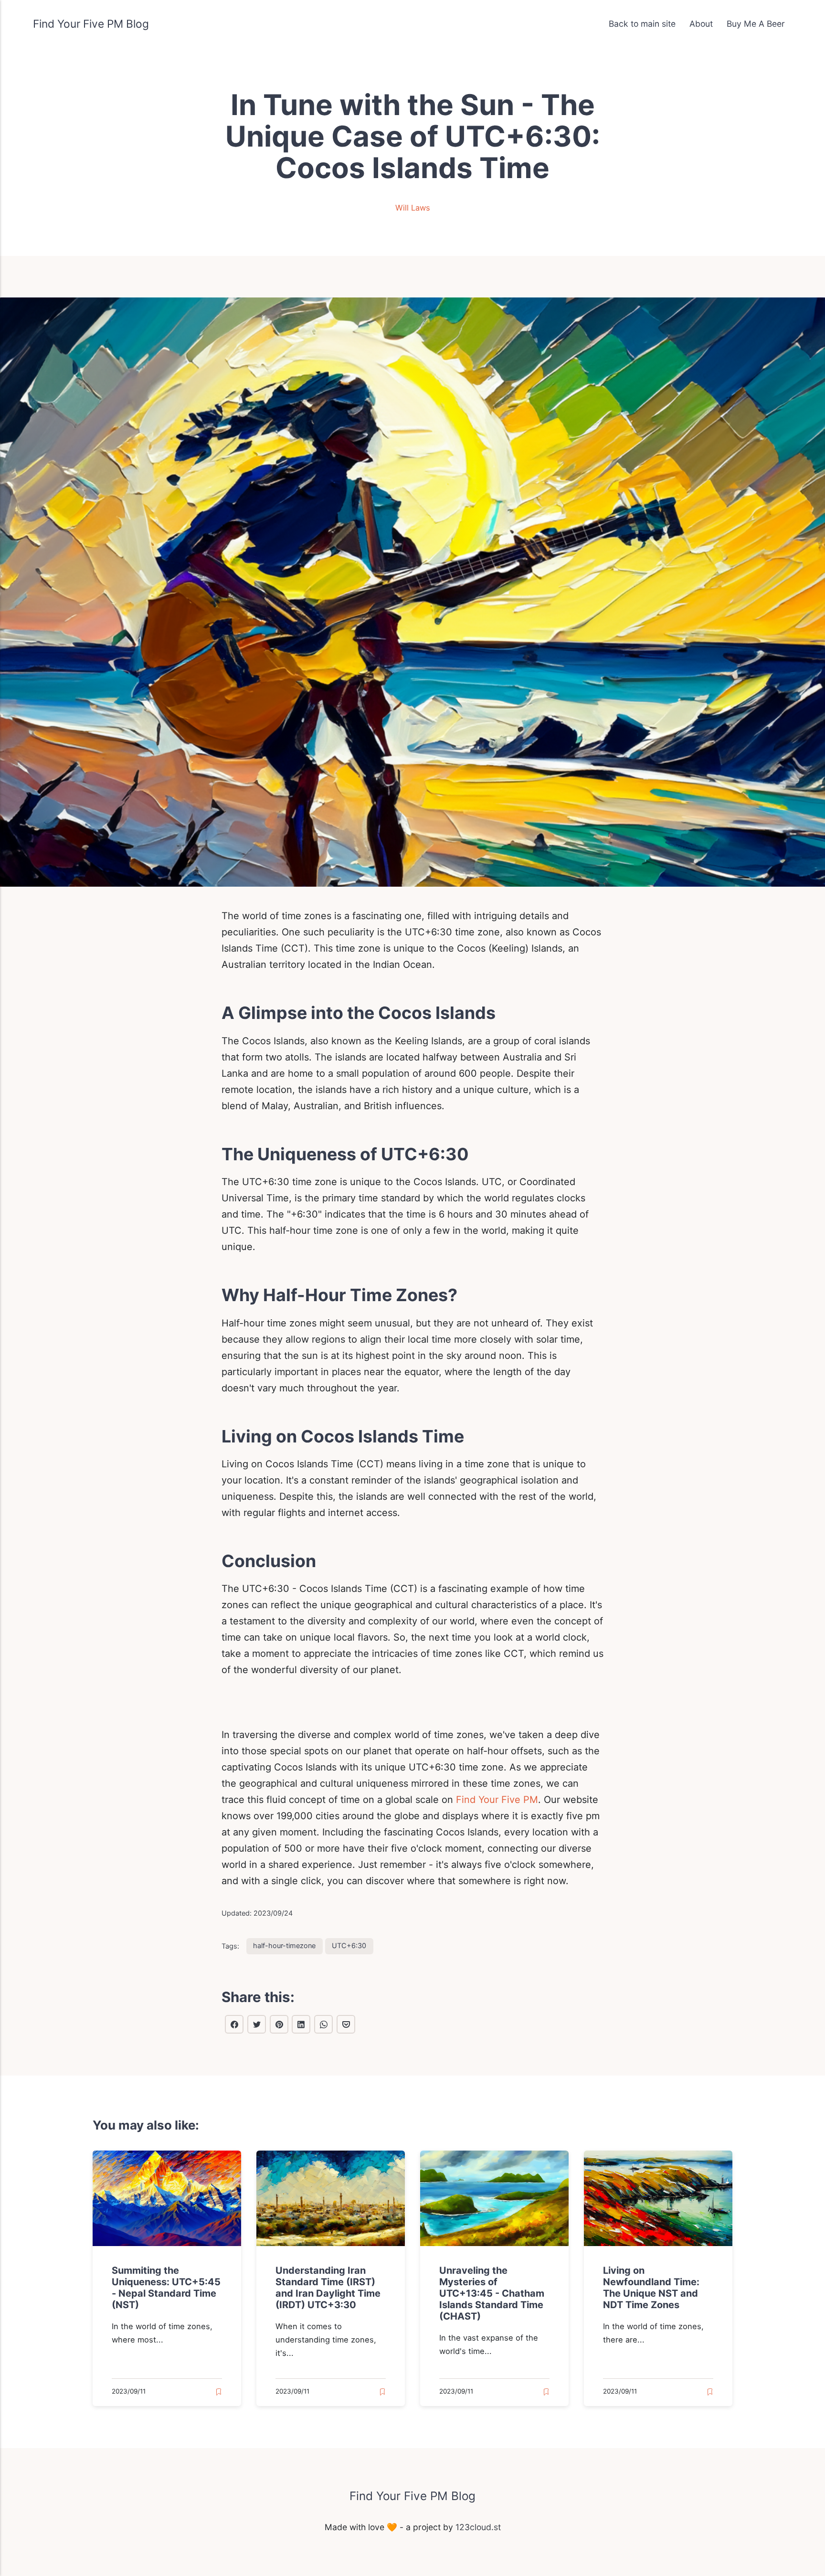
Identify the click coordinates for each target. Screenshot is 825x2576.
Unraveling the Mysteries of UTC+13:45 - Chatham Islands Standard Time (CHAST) (492, 2293)
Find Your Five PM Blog (91, 24)
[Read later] (219, 2392)
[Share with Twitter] (257, 2024)
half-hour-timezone (284, 1945)
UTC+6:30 (349, 1945)
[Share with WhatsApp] (323, 2024)
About (701, 24)
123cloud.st (478, 2527)
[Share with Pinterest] (279, 2024)
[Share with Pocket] (346, 2024)
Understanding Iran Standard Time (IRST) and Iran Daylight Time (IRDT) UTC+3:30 (328, 2288)
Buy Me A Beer (756, 24)
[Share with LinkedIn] (301, 2024)
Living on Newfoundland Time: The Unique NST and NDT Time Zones (651, 2288)
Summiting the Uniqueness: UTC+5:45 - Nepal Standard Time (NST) (166, 2288)
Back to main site (642, 24)
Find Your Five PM (497, 1800)
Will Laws (413, 208)
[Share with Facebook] (234, 2024)
